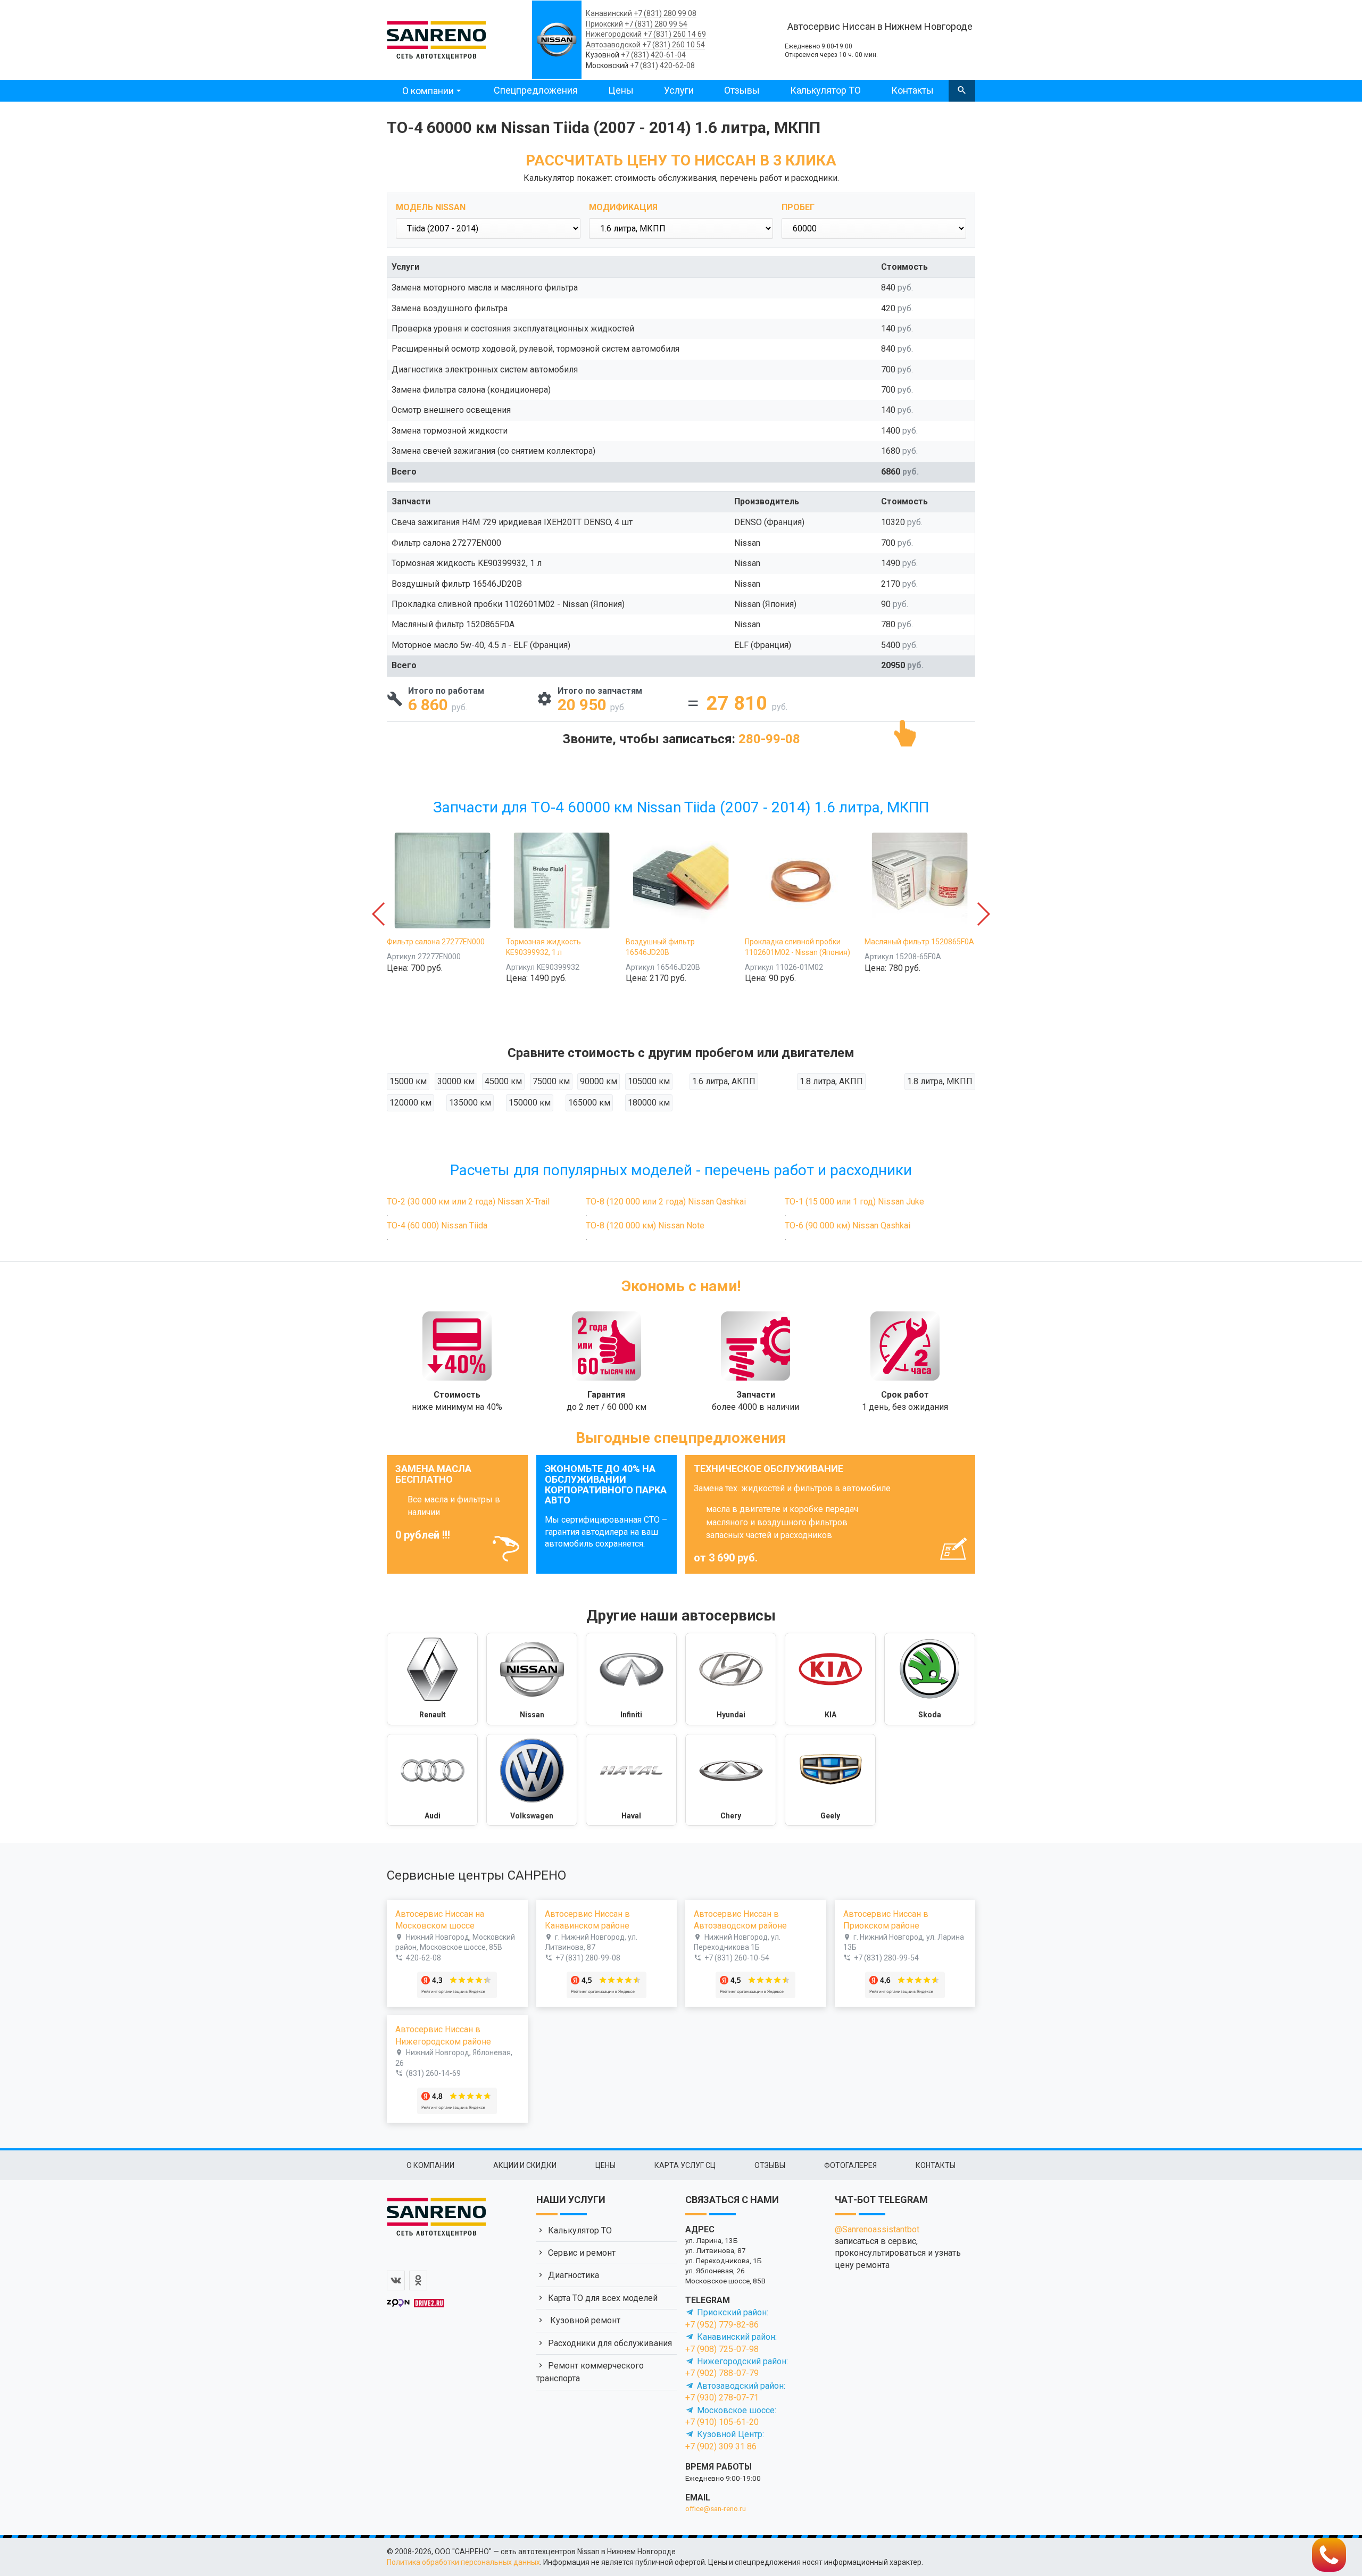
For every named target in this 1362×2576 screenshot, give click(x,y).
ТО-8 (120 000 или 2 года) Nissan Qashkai (666, 1202)
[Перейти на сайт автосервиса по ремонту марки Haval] (631, 1780)
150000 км (530, 1103)
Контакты (912, 90)
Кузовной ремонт (584, 2320)
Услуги (679, 90)
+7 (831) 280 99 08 (665, 13)
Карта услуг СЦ (685, 2165)
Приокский (604, 24)
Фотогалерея (850, 2165)
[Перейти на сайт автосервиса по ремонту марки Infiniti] (631, 1679)
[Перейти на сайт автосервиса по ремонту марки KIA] (830, 1679)
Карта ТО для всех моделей (603, 2298)
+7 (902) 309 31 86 (721, 2446)
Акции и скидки (525, 2165)
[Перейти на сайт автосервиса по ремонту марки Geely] (830, 1780)
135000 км (470, 1103)
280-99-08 (769, 739)
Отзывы (742, 90)
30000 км (456, 1081)
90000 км (599, 1081)
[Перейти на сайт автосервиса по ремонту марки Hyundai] (731, 1679)
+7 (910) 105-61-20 (722, 2422)
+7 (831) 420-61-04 (653, 55)
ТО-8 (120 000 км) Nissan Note (645, 1225)
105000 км (649, 1081)
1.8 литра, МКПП (940, 1081)
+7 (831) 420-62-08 (662, 65)
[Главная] (436, 38)
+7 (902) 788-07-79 (722, 2373)
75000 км (551, 1081)
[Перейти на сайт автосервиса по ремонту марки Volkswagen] (532, 1780)
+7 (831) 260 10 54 (674, 45)
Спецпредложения (536, 90)
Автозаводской (613, 45)
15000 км (408, 1081)
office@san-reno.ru (716, 2508)
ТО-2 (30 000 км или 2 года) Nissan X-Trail (468, 1202)
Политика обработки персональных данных (463, 2562)
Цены (621, 90)
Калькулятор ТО (825, 90)
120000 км (410, 1103)
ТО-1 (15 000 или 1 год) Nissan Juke (854, 1202)
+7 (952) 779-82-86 (722, 2325)
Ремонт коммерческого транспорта (590, 2372)
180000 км (649, 1103)
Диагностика (574, 2275)
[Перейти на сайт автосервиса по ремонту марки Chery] (731, 1780)
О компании (428, 91)
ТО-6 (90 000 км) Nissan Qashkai (848, 1225)
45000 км (503, 1081)
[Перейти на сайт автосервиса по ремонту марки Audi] (432, 1780)
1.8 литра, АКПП (831, 1081)
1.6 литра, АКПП (724, 1081)
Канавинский (609, 13)
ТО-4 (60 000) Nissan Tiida (437, 1225)
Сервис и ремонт (582, 2253)
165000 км (589, 1103)
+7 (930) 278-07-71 (722, 2398)
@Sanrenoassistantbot (877, 2229)
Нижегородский (614, 34)
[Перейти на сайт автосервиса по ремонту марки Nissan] (532, 1679)
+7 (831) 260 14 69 (675, 34)
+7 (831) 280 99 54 (656, 24)
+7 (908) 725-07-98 (722, 2349)
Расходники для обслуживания (610, 2343)
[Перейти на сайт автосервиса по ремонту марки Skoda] (930, 1679)
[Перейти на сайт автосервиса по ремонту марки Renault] (432, 1679)
